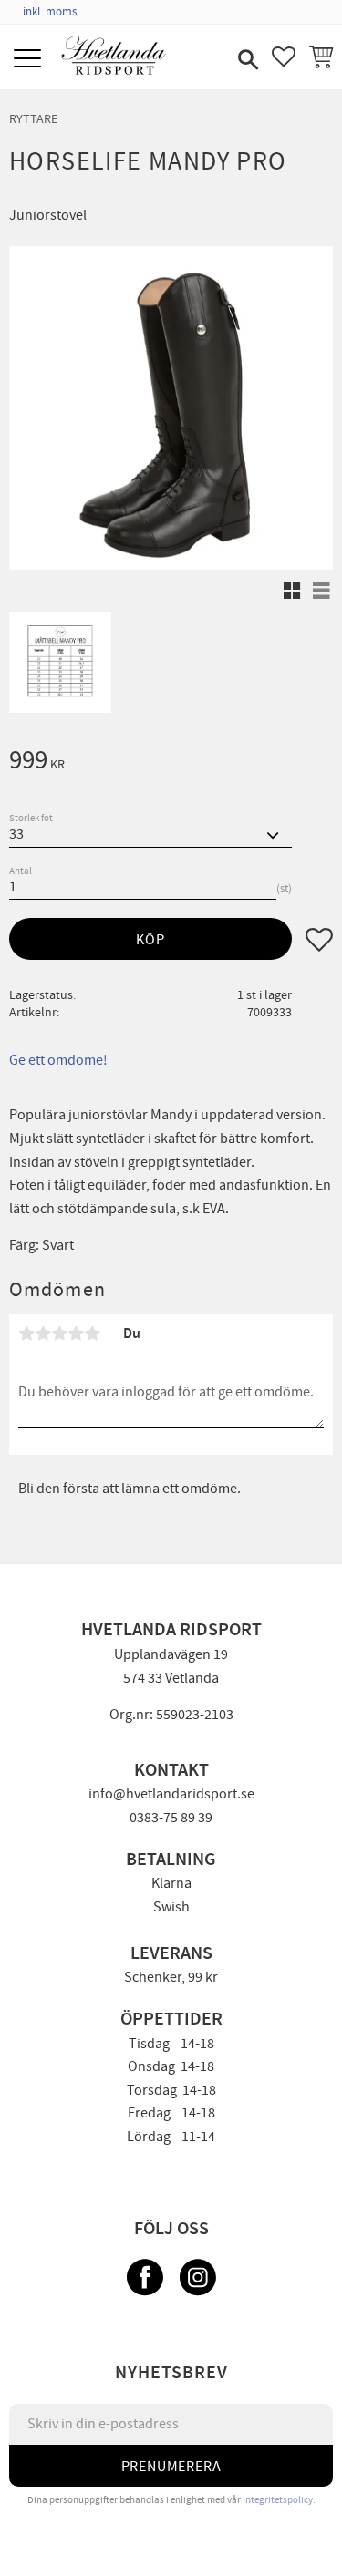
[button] (30, 60)
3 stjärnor (59, 1334)
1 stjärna (26, 1334)
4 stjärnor (76, 1334)
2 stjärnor (43, 1334)
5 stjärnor (92, 1334)
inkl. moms (50, 12)
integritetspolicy (278, 2500)
